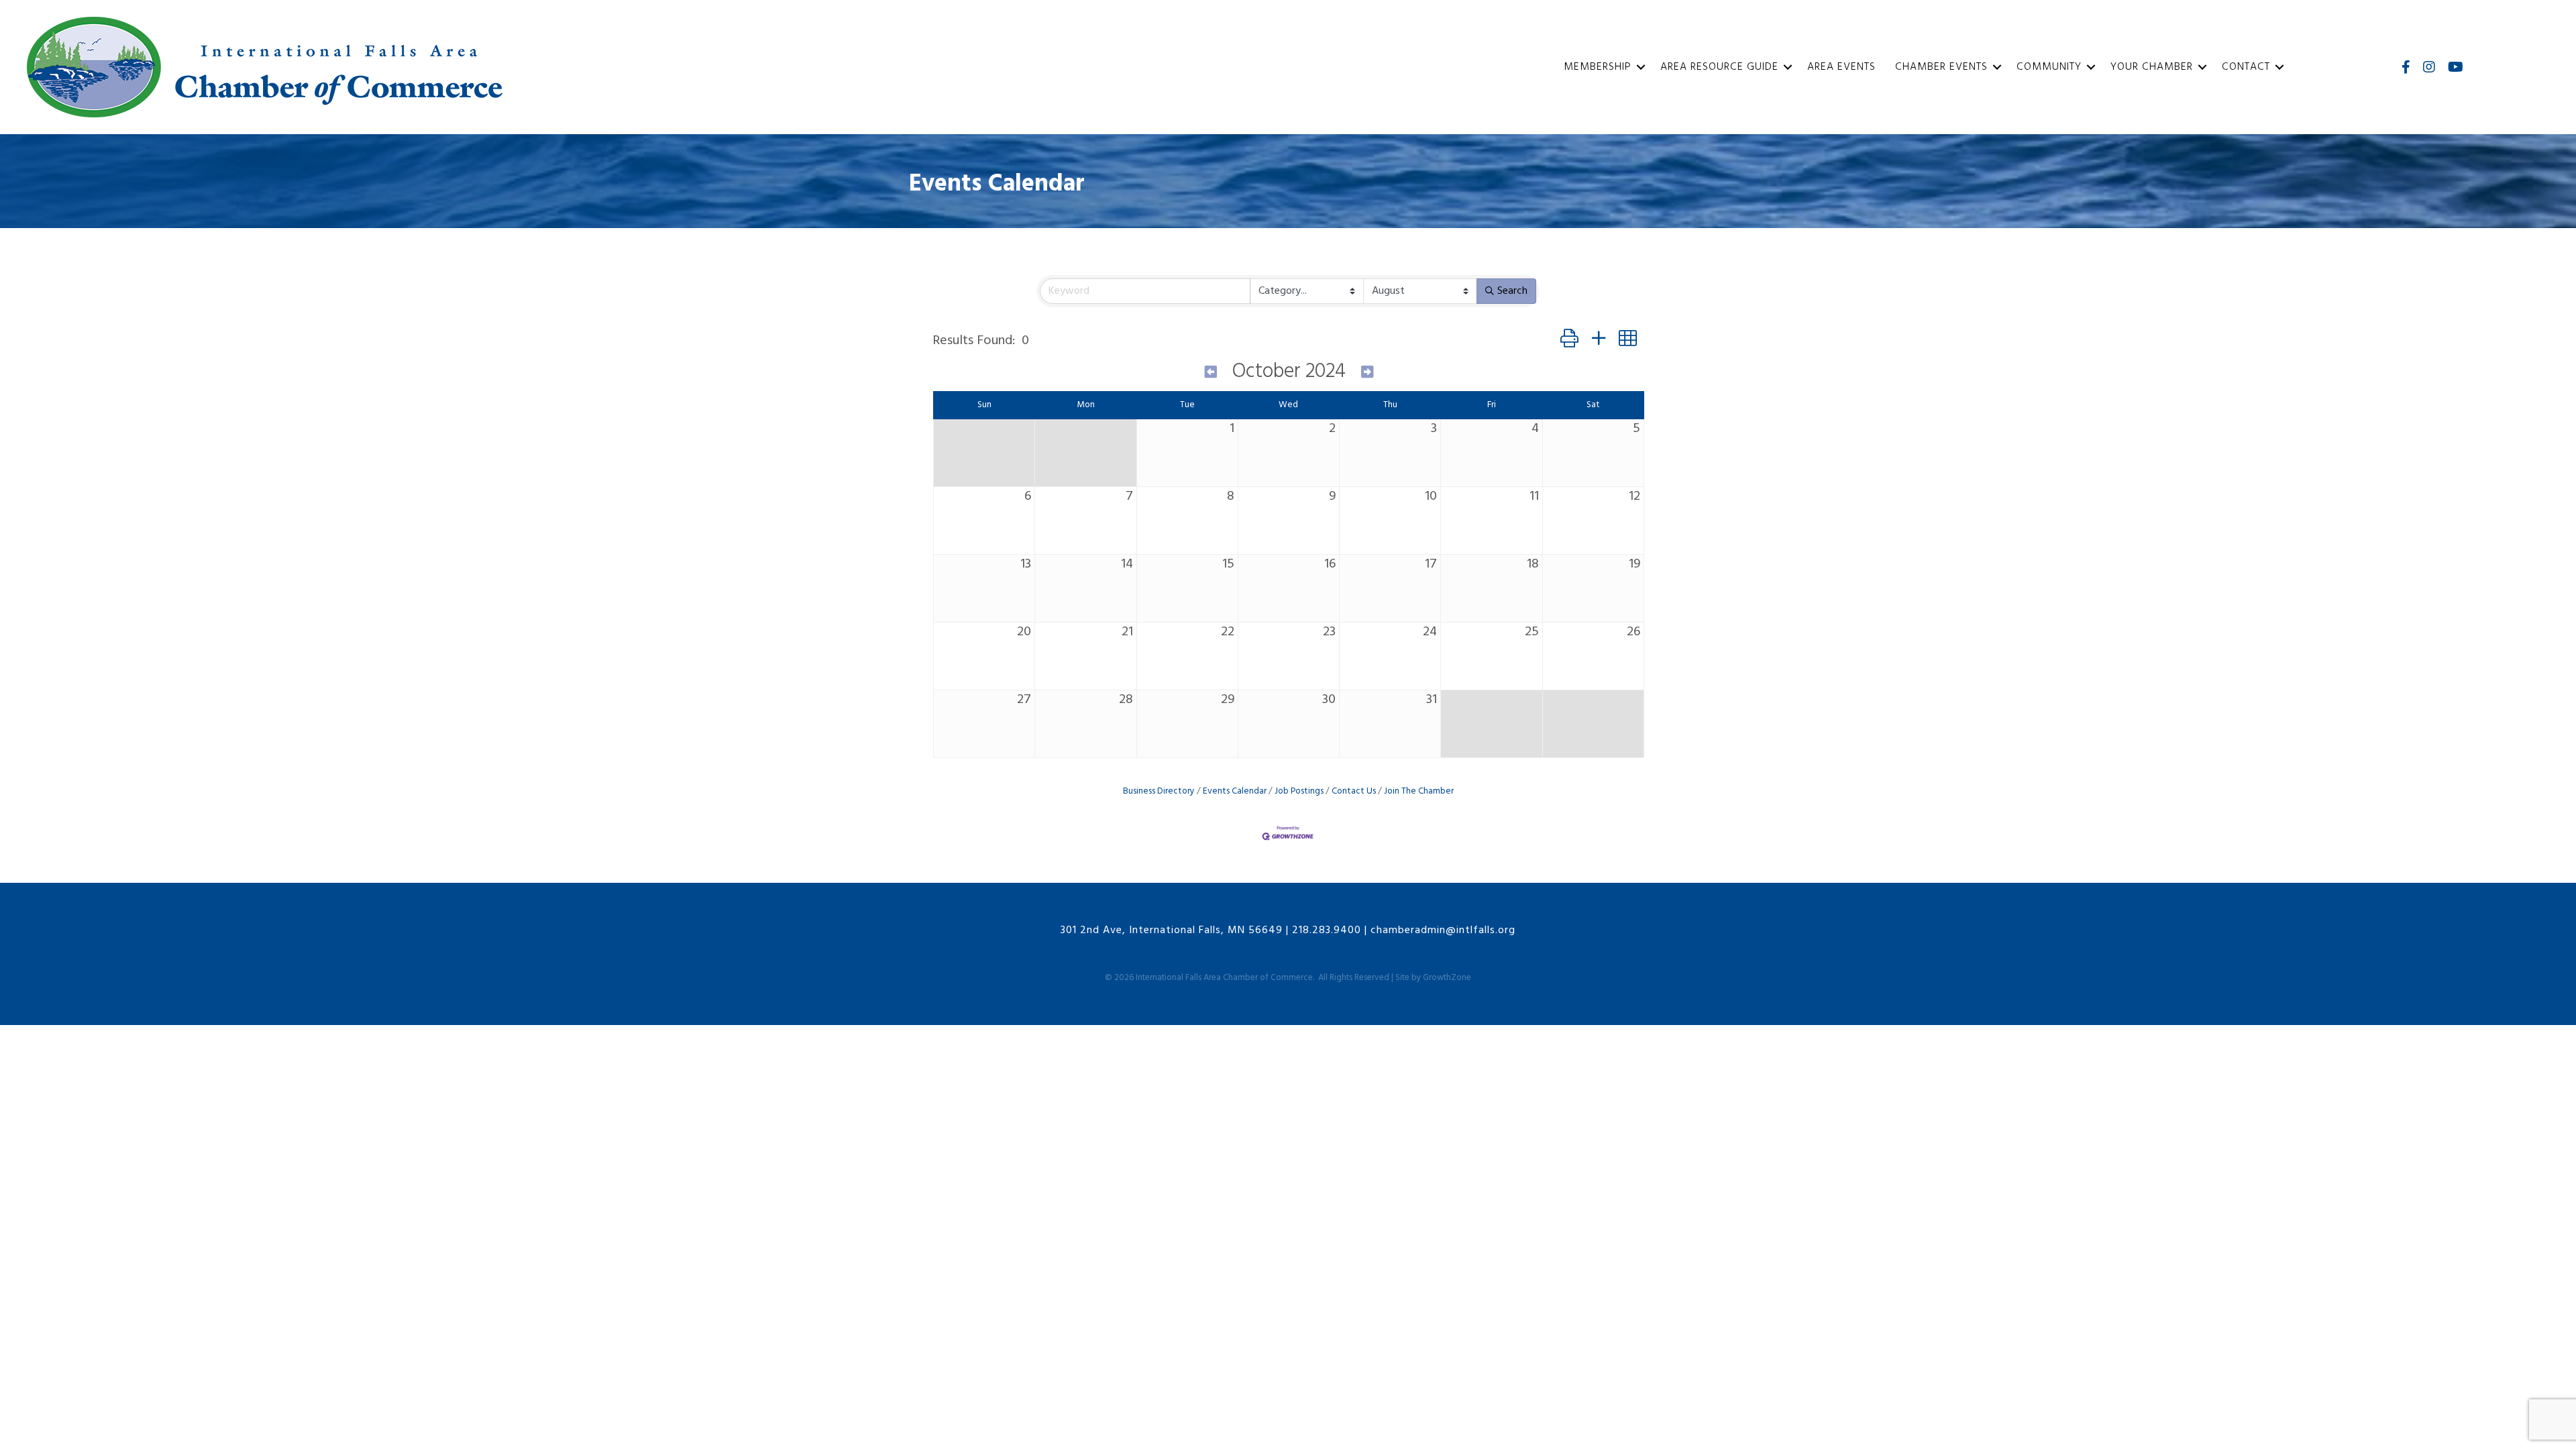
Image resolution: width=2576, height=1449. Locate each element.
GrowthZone (1447, 978)
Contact (2246, 67)
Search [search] (1512, 291)
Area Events (1841, 67)
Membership (1598, 67)
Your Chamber (2152, 67)
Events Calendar (1235, 791)
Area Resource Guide (1719, 67)
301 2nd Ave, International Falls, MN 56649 (1172, 930)
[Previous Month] (1211, 373)
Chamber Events (1941, 67)
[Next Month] (1367, 373)
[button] (1569, 340)
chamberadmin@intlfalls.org (1443, 930)
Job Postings (1299, 791)
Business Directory (1159, 791)
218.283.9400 (1327, 930)
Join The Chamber (1419, 791)
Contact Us (1354, 791)
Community (2049, 67)
